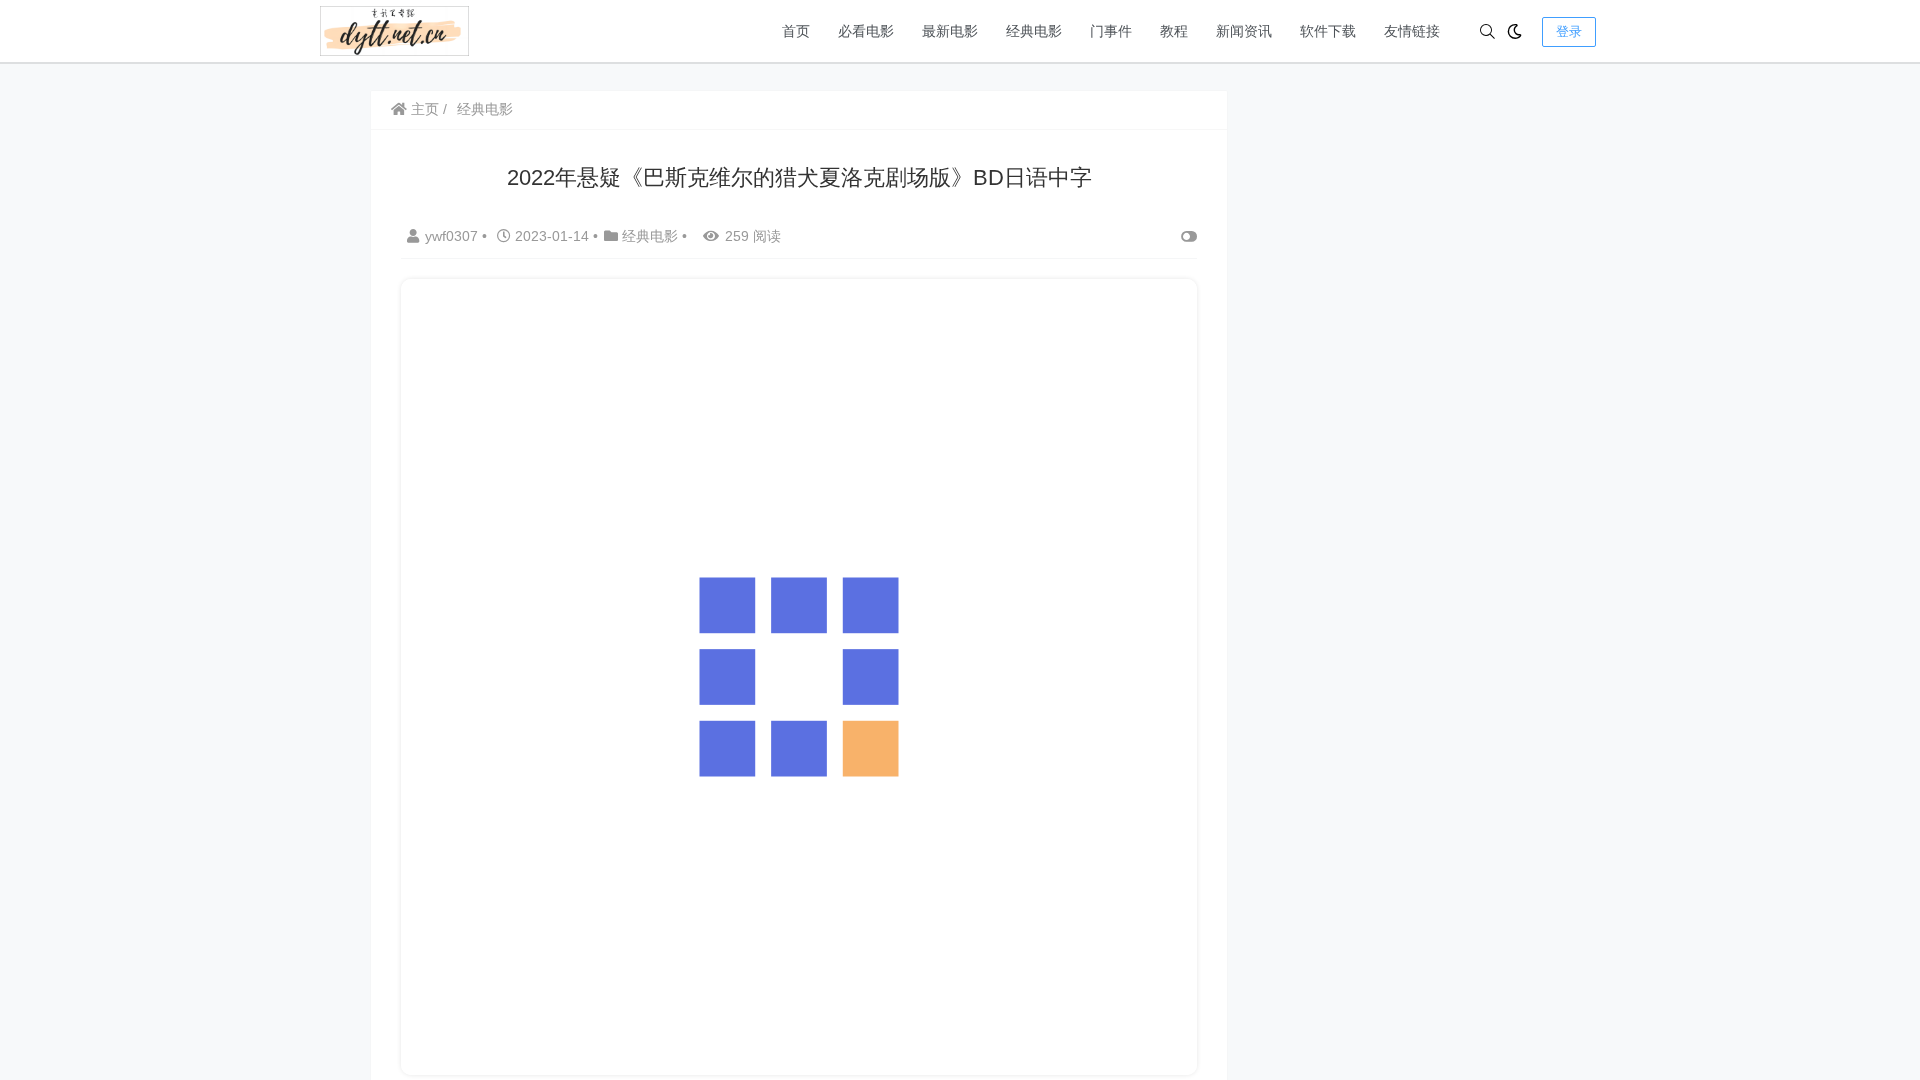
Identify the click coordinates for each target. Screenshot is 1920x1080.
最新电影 (950, 31)
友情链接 (1412, 31)
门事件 (1111, 31)
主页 (423, 109)
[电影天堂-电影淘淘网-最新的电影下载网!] (394, 29)
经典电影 (1034, 31)
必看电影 (866, 31)
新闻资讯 (1244, 31)
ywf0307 (453, 236)
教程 (1174, 31)
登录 (1569, 31)
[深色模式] (1514, 31)
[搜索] (1487, 31)
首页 (796, 31)
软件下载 (1328, 31)
